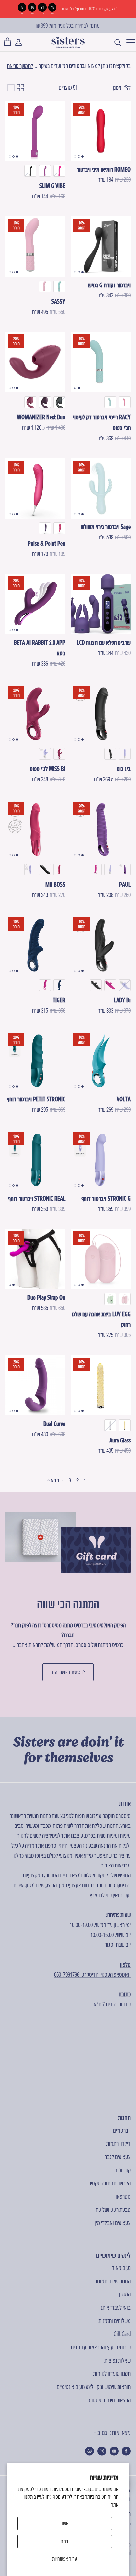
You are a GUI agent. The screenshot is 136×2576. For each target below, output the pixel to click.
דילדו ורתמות (118, 2144)
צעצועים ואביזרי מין (113, 2223)
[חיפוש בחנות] (114, 42)
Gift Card (122, 2334)
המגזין (125, 2294)
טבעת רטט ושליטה (113, 2210)
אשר (65, 2523)
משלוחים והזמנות (115, 2321)
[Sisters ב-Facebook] (126, 2451)
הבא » (53, 1480)
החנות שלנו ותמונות (112, 2281)
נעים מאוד (121, 2268)
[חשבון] (22, 42)
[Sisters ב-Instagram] (102, 2451)
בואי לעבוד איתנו (115, 2307)
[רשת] (20, 88)
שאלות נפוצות (118, 2360)
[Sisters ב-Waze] (90, 2451)
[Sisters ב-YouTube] (114, 2451)
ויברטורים (78, 66)
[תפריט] (129, 42)
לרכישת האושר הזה (68, 1672)
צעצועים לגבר (118, 2157)
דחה (65, 2541)
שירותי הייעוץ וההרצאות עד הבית (101, 2347)
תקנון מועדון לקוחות (112, 2374)
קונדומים (122, 2170)
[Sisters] (68, 42)
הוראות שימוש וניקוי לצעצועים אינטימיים (94, 2387)
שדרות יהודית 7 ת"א (112, 2004)
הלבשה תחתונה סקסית (109, 2183)
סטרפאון (122, 2196)
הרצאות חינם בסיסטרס (109, 2400)
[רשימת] (11, 88)
